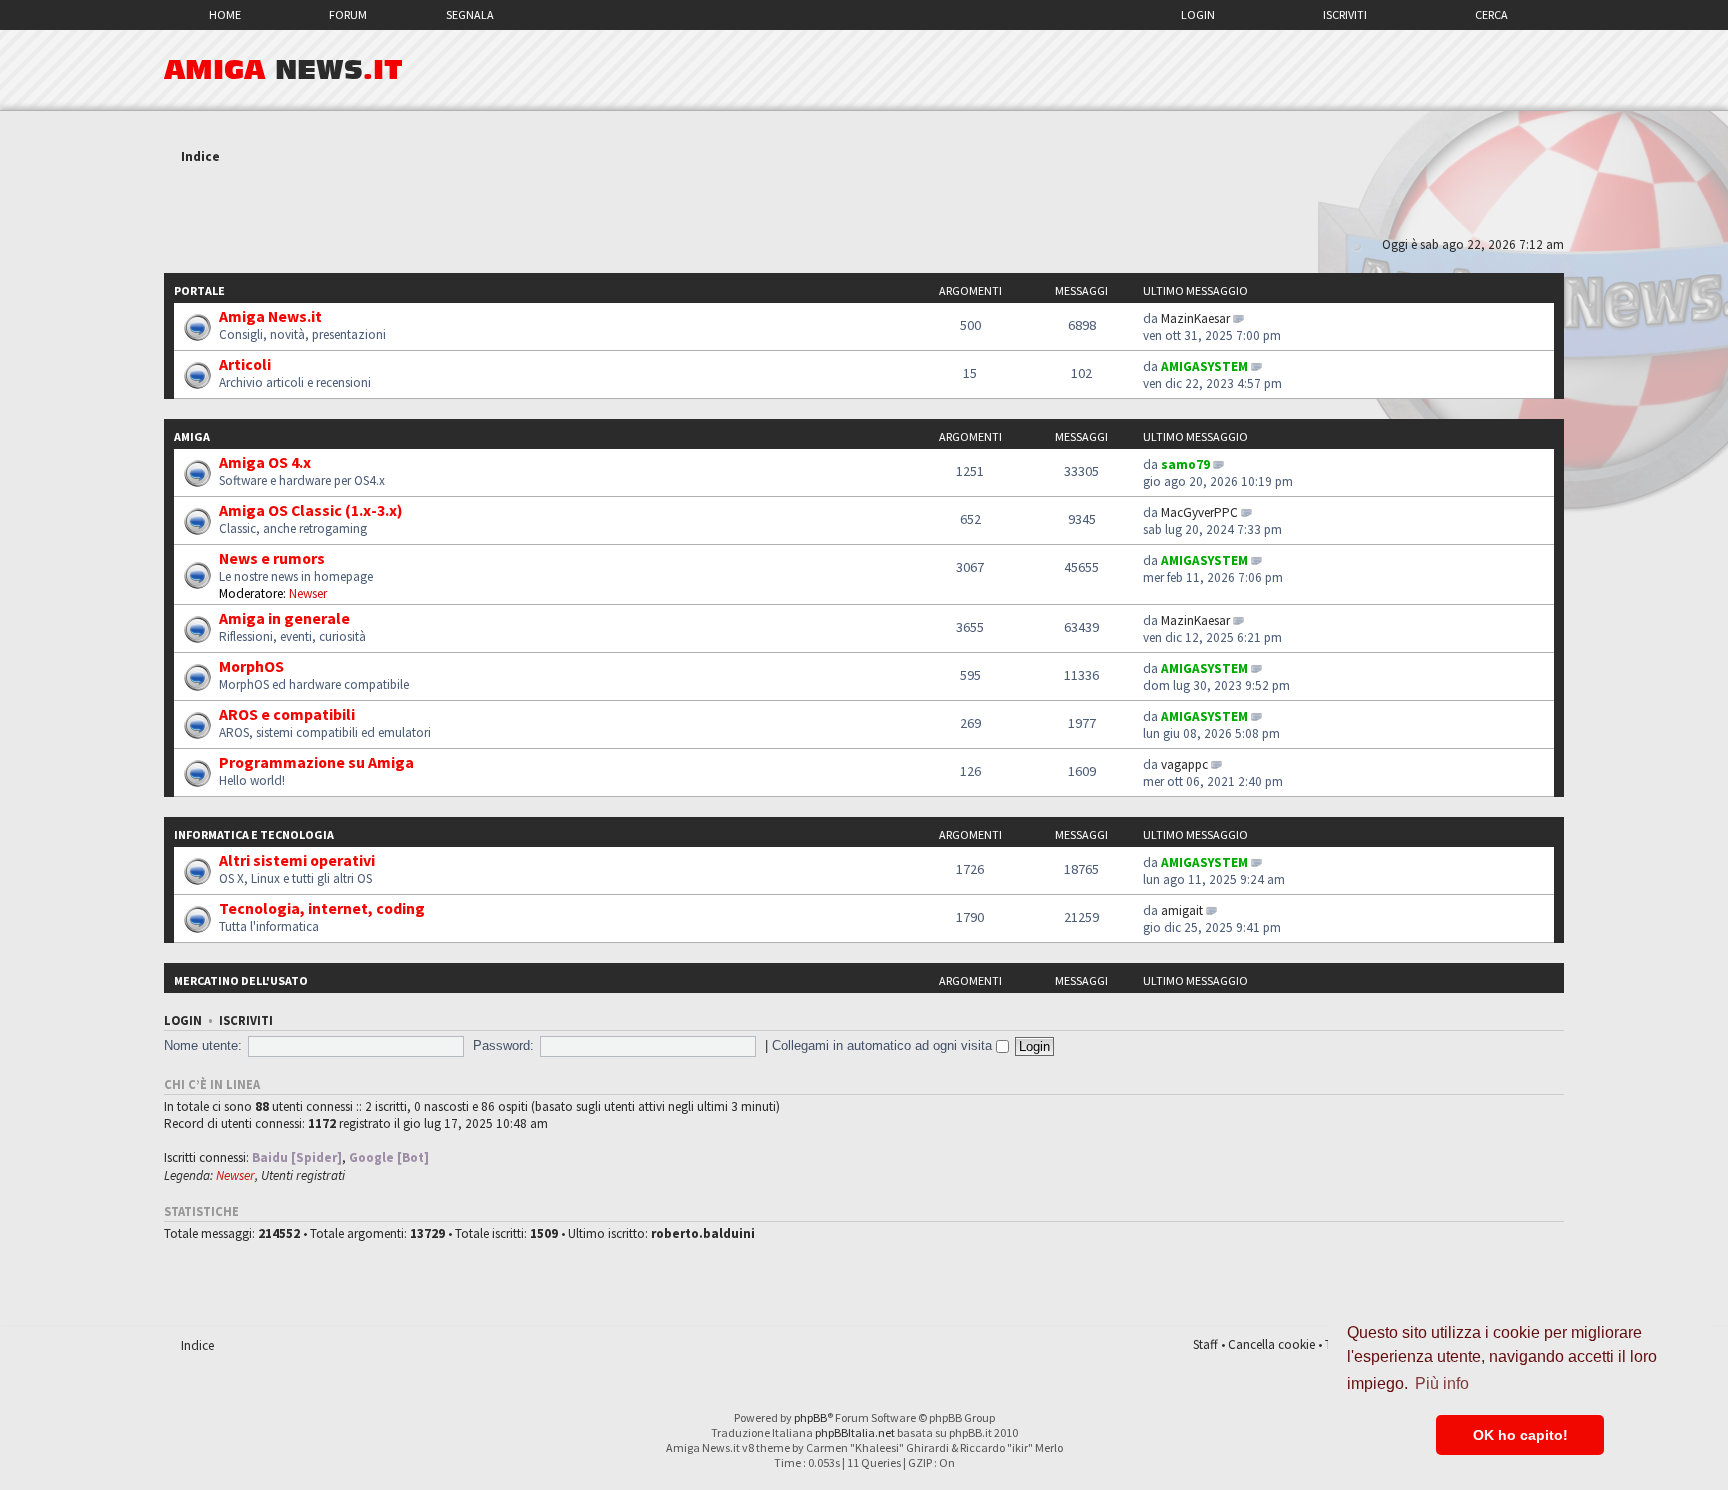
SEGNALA (470, 14)
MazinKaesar (1195, 318)
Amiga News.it (270, 316)
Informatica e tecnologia (254, 834)
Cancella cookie (1271, 1344)
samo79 (1185, 464)
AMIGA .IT (283, 70)
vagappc (1184, 764)
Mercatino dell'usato (241, 980)
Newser (308, 593)
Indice (200, 156)
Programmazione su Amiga (316, 762)
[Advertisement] (864, 203)
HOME (225, 14)
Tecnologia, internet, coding (322, 908)
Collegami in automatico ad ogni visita (884, 1045)
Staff (1205, 1344)
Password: (503, 1045)
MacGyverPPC (1199, 512)
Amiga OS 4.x (265, 462)
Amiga (192, 436)
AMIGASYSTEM (1204, 366)
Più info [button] (1442, 1383)
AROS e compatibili (287, 714)
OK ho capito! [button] (1520, 1435)
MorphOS (251, 666)
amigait (1182, 910)
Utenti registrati (303, 1175)
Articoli (245, 364)
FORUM (348, 14)
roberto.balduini (703, 1233)
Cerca (1491, 14)
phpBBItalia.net (855, 1432)
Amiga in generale (284, 618)
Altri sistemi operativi (297, 860)
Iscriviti (1345, 14)
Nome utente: (203, 1045)
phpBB (810, 1417)
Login (1198, 14)
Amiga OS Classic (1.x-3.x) (311, 510)
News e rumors (272, 558)
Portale (199, 290)
